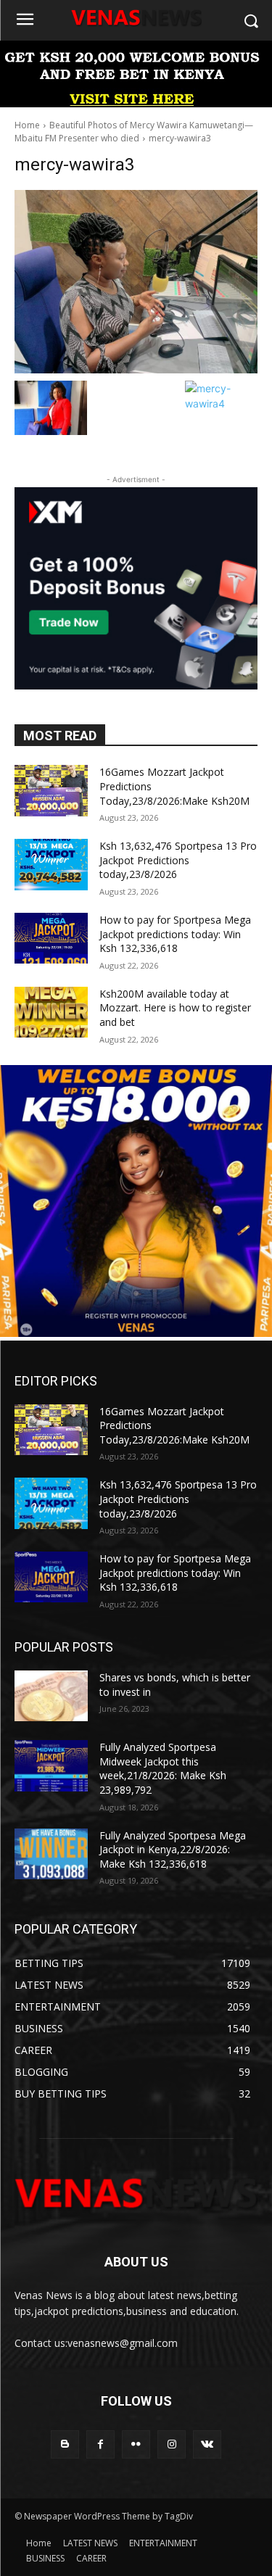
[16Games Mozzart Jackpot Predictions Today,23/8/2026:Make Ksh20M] (51, 790)
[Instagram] (172, 2444)
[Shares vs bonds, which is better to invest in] (51, 1696)
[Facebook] (100, 2444)
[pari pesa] (136, 1333)
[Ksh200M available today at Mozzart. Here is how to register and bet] (51, 1012)
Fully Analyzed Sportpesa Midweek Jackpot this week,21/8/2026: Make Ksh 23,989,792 (163, 1768)
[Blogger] (65, 2444)
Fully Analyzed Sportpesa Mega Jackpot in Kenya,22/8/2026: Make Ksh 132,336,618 (173, 1850)
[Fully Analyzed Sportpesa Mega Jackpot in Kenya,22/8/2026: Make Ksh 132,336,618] (51, 1854)
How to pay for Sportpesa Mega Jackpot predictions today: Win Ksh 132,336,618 (175, 934)
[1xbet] (136, 103)
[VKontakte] (207, 2444)
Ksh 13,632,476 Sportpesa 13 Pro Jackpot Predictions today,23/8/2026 (178, 860)
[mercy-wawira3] (136, 282)
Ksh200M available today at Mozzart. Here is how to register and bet (175, 1008)
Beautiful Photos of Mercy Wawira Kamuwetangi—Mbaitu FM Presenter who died (134, 132)
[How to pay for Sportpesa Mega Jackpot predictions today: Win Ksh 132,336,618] (51, 938)
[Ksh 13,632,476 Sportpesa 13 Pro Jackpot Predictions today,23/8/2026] (51, 864)
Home (27, 125)
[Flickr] (136, 2444)
